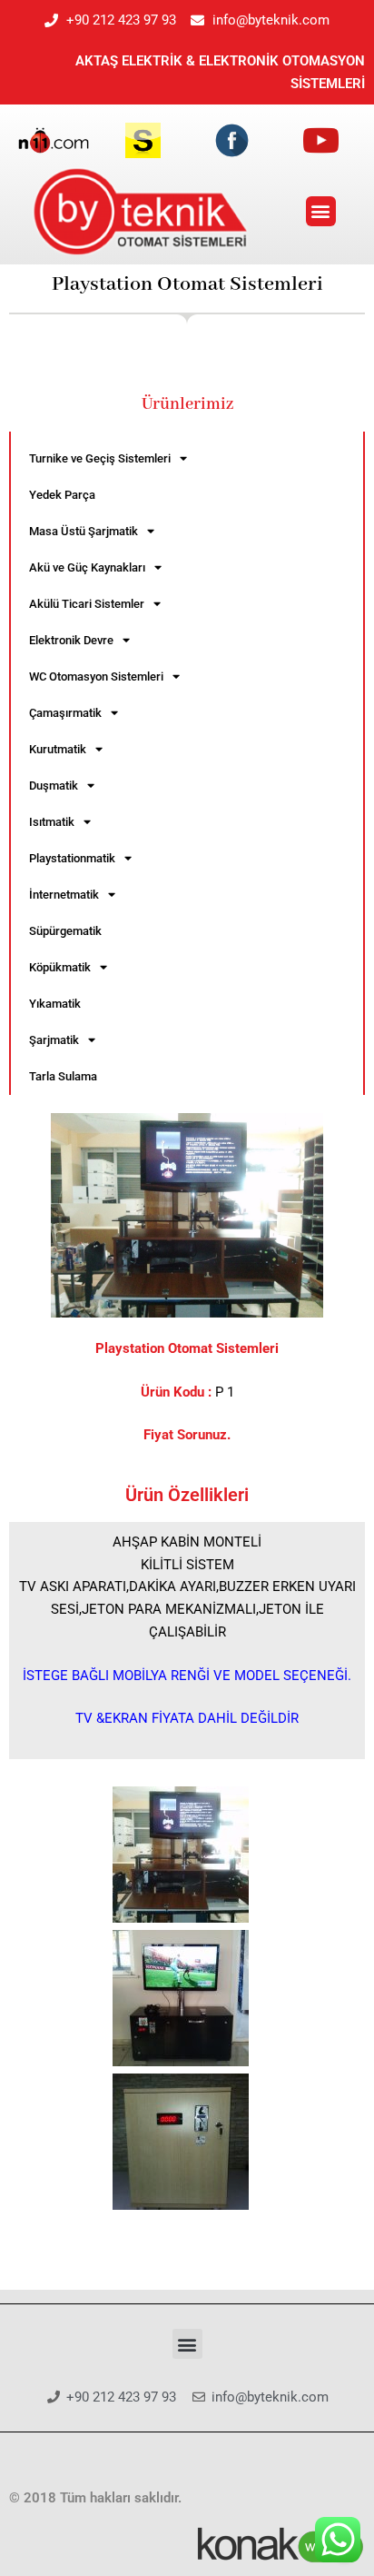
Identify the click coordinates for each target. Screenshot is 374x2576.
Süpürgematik (65, 931)
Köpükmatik (60, 967)
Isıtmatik (52, 822)
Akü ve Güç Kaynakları (87, 567)
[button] (321, 211)
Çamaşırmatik (65, 713)
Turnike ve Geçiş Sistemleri (100, 458)
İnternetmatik (64, 895)
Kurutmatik (58, 749)
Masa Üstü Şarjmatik (84, 531)
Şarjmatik (54, 1040)
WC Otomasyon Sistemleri (96, 676)
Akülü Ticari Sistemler (87, 604)
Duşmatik (54, 786)
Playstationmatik (72, 858)
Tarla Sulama (63, 1076)
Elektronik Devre (71, 640)
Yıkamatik (55, 1004)
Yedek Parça (62, 495)
